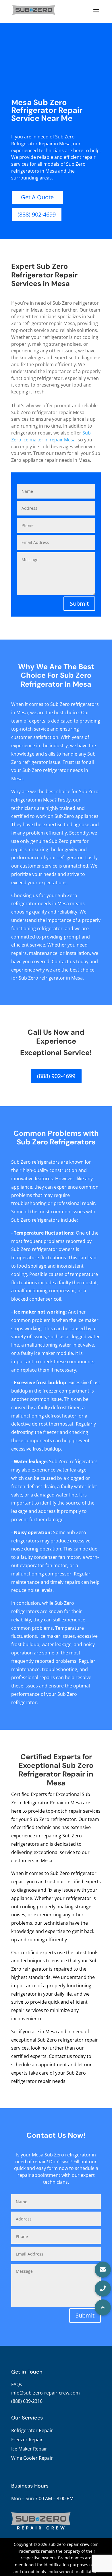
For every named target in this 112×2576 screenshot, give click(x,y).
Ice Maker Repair (29, 2449)
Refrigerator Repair (32, 2430)
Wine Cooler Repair (32, 2458)
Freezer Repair (27, 2440)
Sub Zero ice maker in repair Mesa (51, 436)
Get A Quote (37, 197)
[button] (103, 2307)
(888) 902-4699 (37, 214)
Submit (79, 604)
